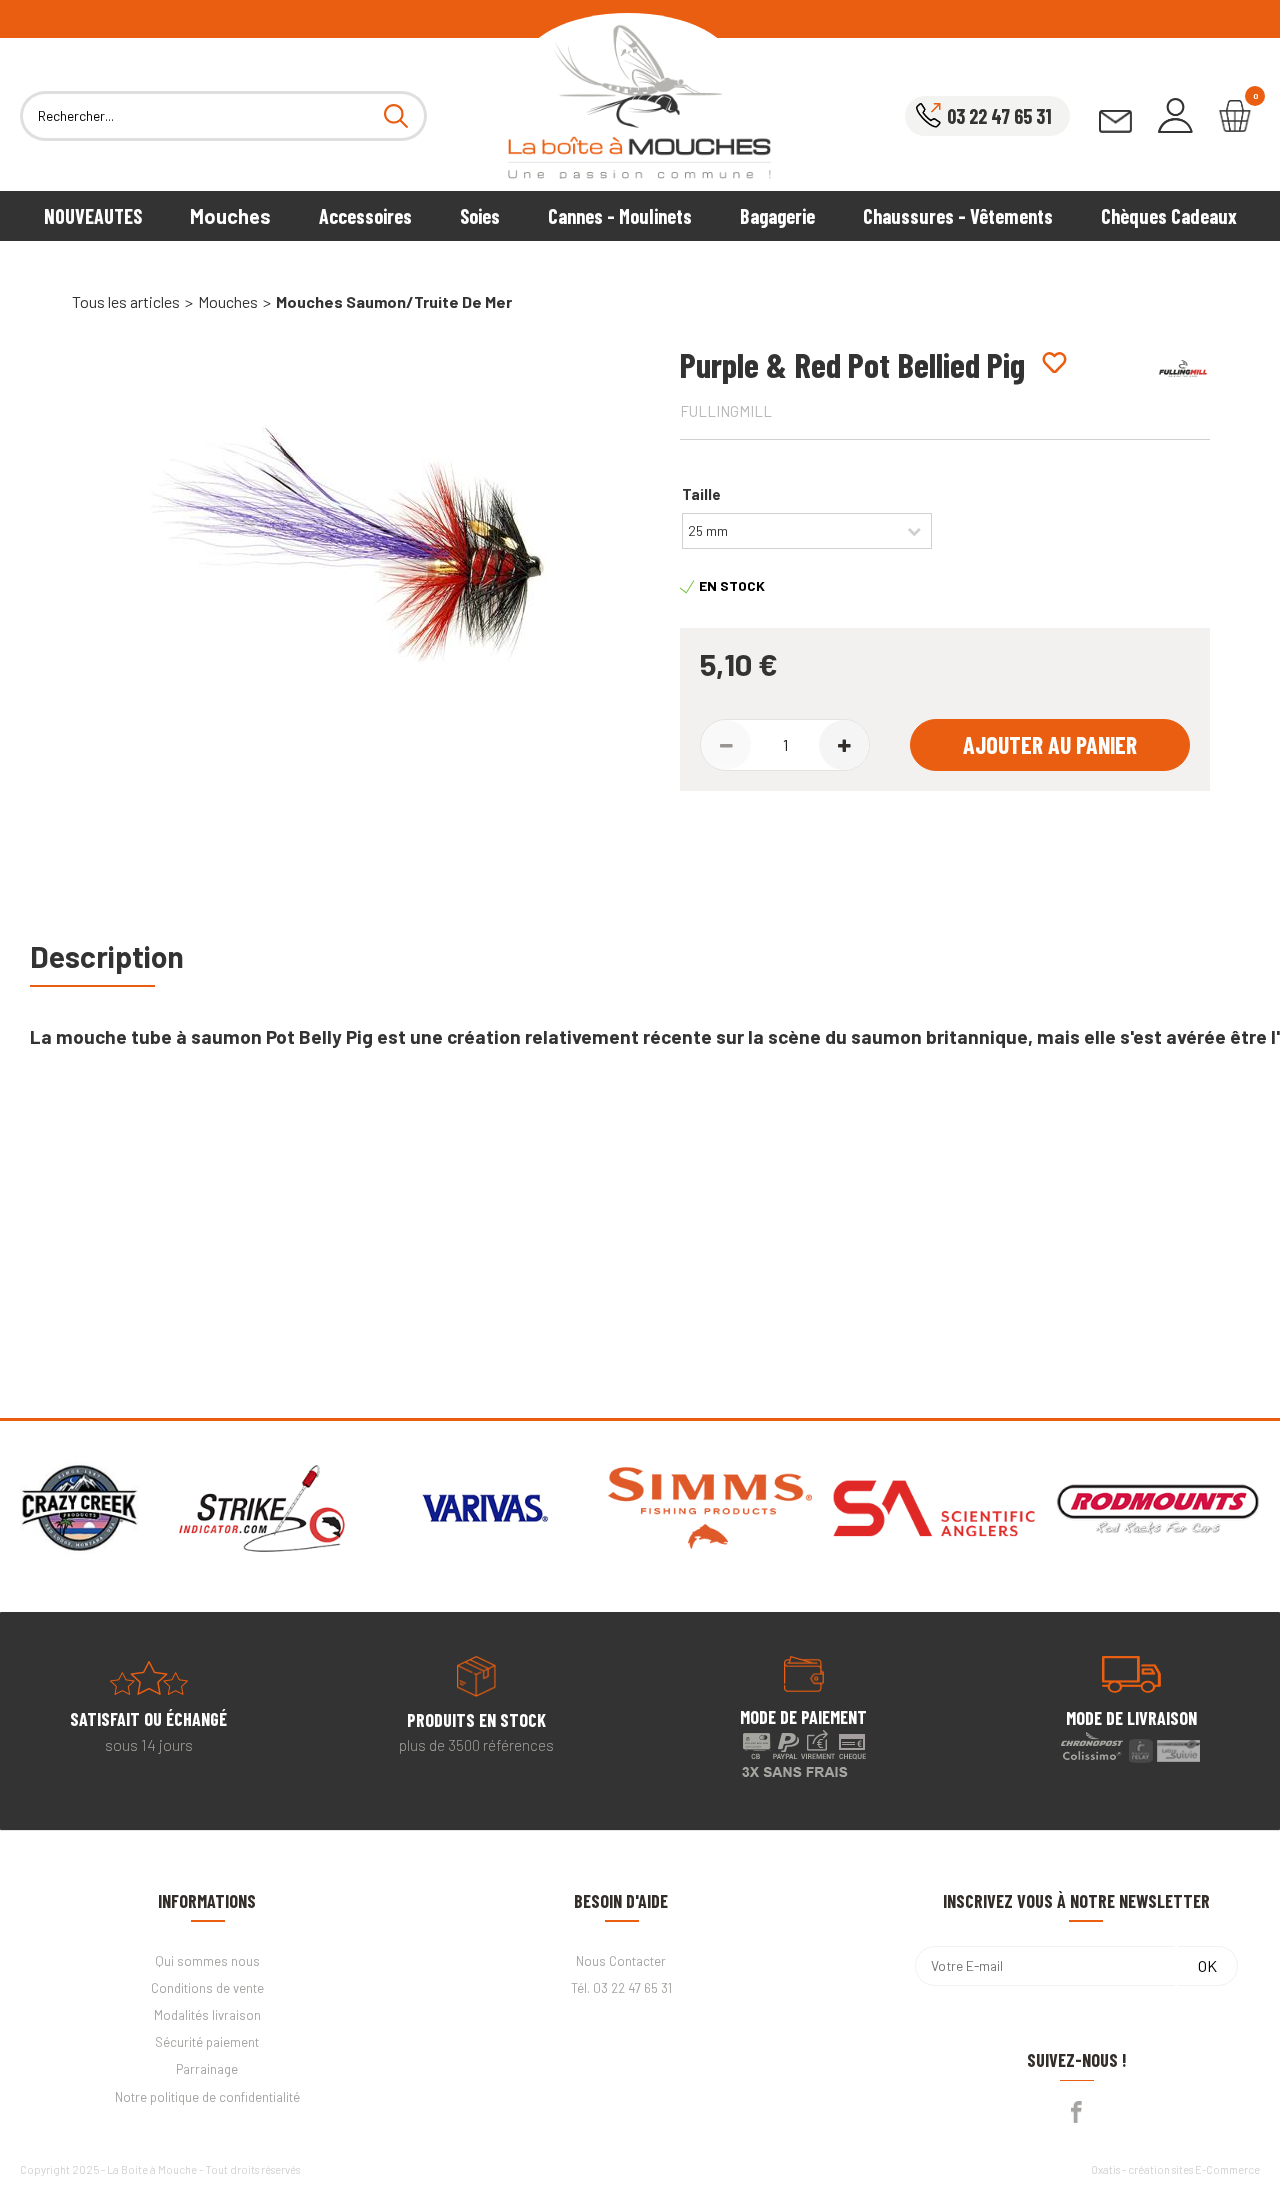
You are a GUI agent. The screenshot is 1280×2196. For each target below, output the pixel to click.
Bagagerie (777, 216)
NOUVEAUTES (93, 216)
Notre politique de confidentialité (207, 2097)
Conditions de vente (207, 1988)
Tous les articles (126, 301)
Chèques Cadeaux (1169, 216)
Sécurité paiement (207, 2042)
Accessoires (365, 216)
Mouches (230, 216)
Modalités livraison (207, 2015)
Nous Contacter (621, 1961)
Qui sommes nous (207, 1961)
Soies (480, 216)
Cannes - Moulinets (620, 216)
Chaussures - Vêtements (958, 216)
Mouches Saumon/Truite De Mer (394, 301)
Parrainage (207, 2069)
